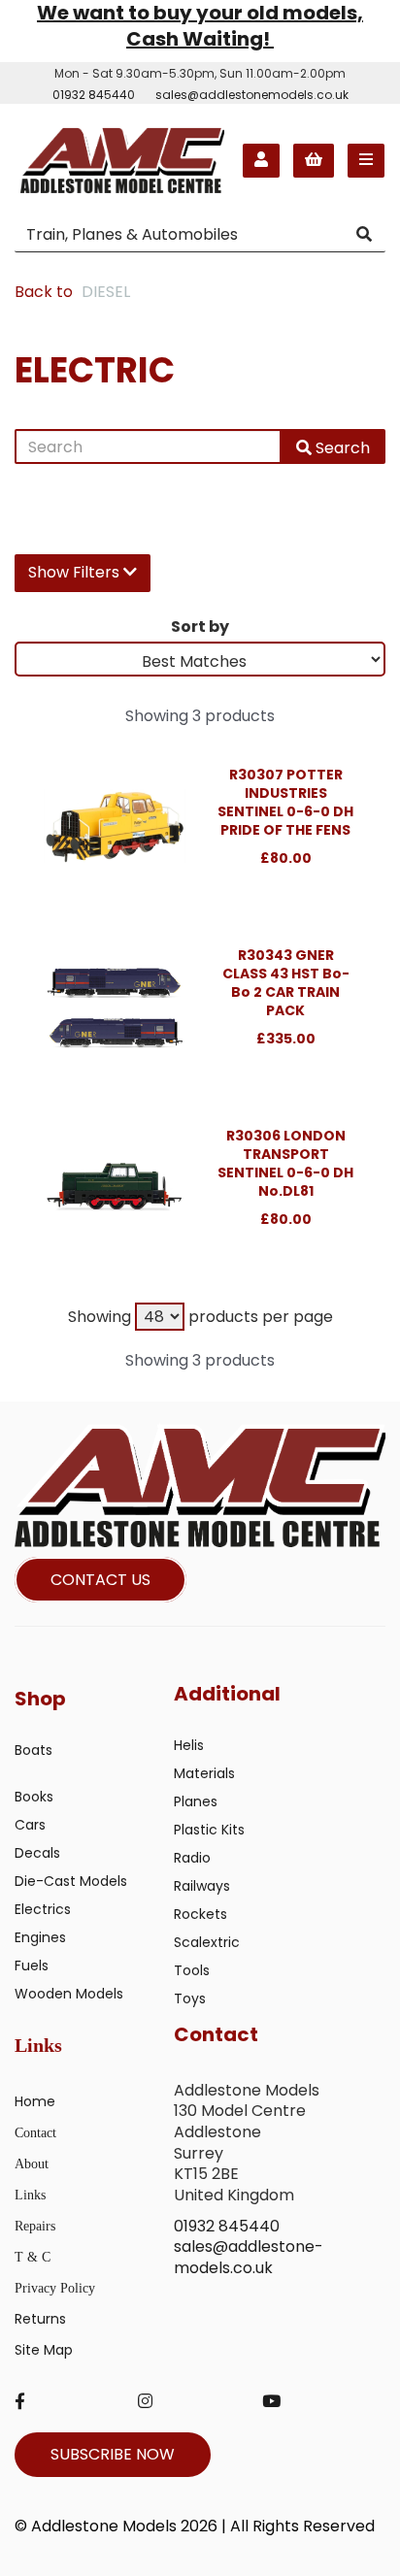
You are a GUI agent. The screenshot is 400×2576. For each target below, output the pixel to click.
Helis (189, 1745)
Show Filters (76, 572)
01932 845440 (94, 95)
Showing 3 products (200, 716)
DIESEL (106, 292)
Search (341, 448)
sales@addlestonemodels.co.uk (252, 95)
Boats (33, 1750)
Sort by (200, 627)
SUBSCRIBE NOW (113, 2454)
